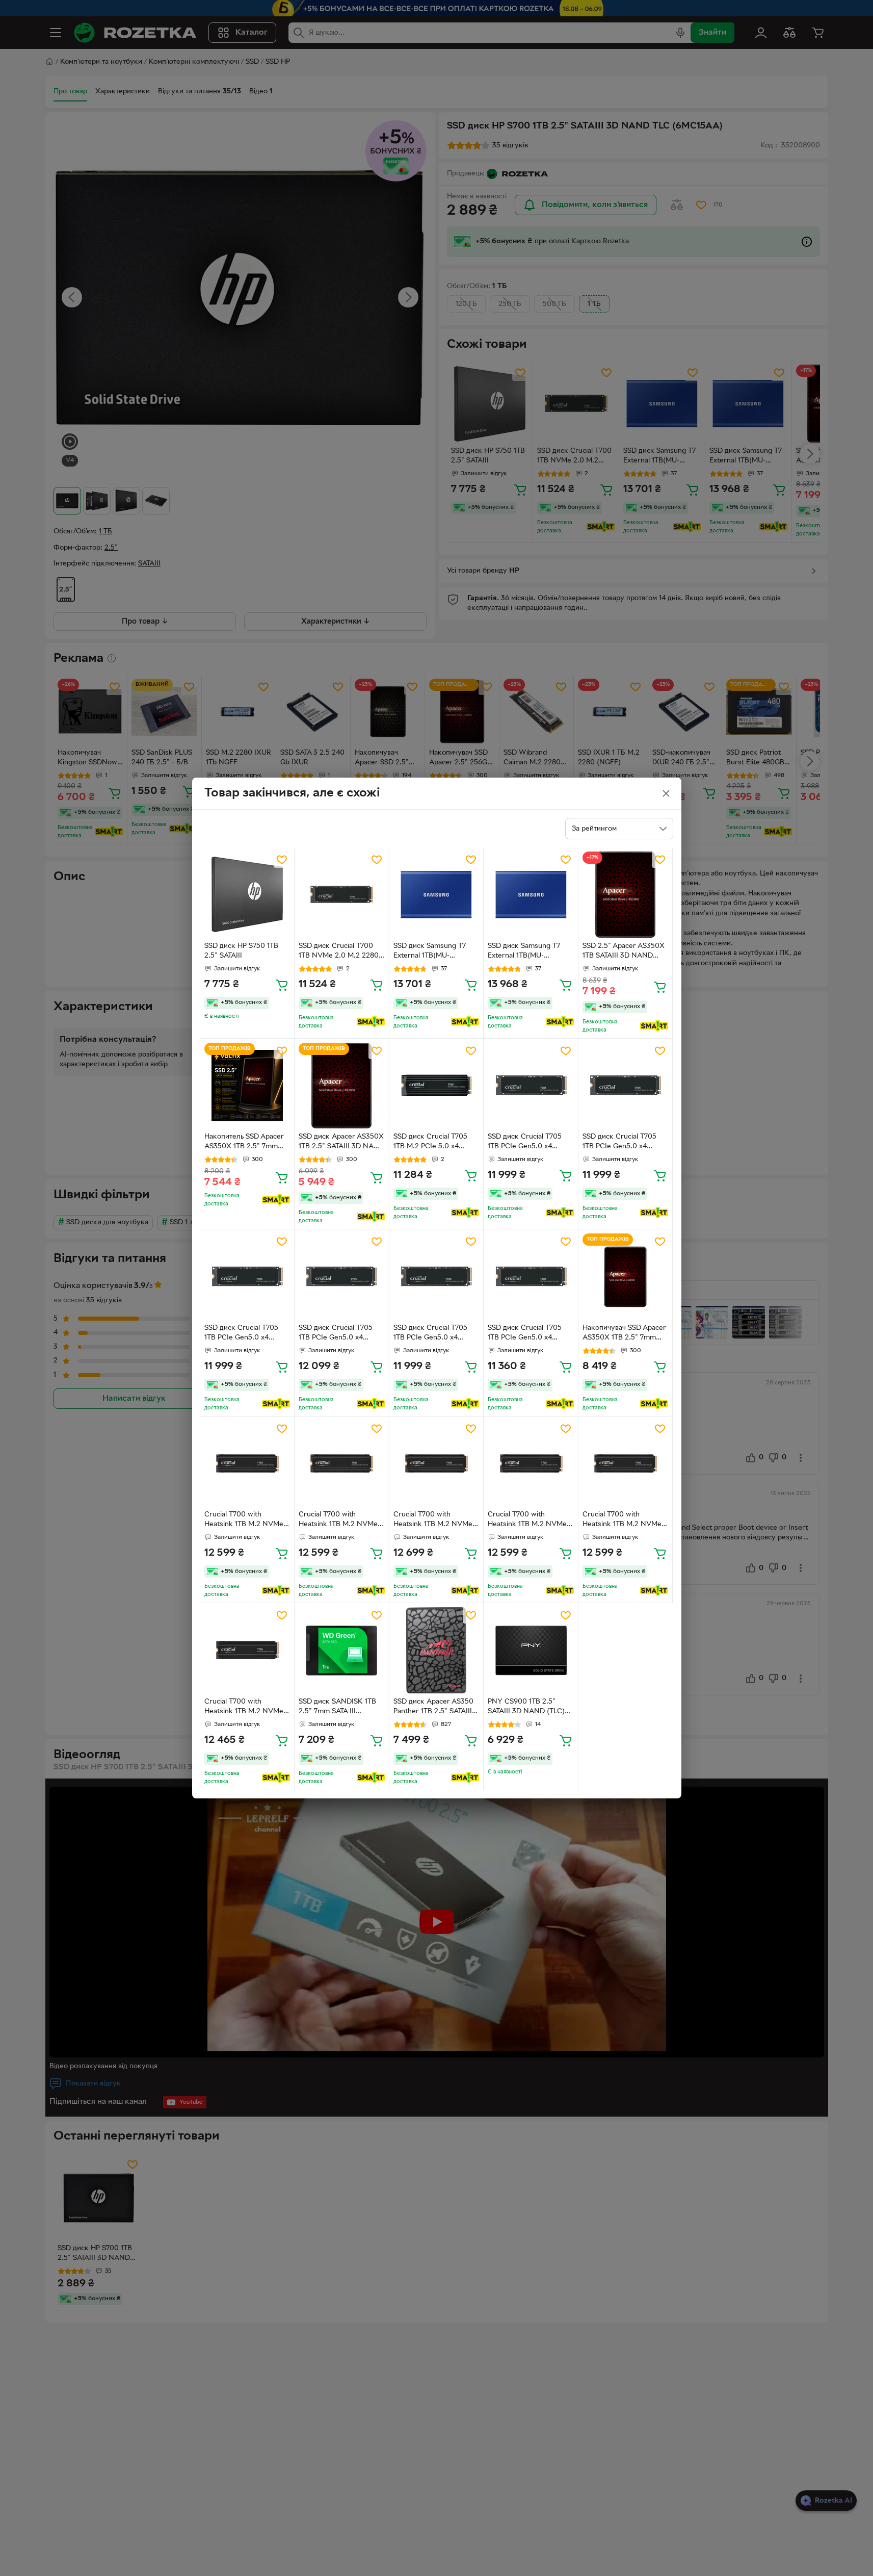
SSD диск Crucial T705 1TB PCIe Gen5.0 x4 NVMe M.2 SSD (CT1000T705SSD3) (525, 1143)
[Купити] (282, 985)
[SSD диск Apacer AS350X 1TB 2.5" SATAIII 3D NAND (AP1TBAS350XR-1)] (342, 1086)
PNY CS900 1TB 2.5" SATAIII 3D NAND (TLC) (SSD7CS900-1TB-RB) (526, 1708)
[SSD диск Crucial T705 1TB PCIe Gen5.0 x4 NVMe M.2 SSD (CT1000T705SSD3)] (531, 1086)
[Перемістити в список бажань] (282, 860)
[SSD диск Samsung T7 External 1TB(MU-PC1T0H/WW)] (437, 895)
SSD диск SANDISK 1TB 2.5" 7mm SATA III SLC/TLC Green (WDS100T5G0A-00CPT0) (341, 1708)
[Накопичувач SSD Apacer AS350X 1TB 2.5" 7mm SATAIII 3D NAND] (626, 1277)
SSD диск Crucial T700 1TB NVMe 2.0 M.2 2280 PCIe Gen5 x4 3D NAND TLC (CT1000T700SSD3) (339, 952)
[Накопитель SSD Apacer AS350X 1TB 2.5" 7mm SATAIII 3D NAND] (247, 1086)
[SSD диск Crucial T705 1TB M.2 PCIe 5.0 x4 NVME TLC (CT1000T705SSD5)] (437, 1086)
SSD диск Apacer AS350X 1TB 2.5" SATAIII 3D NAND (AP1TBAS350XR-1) (341, 1143)
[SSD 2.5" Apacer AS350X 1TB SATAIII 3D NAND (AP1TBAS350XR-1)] (626, 895)
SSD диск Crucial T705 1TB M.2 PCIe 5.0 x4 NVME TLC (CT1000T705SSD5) (430, 1143)
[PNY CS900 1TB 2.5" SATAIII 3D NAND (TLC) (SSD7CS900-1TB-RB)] (531, 1650)
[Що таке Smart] (371, 1022)
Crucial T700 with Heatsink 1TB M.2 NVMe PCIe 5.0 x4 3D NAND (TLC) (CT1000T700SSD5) (247, 1521)
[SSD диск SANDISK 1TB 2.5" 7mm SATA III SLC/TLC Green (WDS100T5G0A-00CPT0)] (342, 1650)
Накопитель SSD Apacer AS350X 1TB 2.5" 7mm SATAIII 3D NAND (244, 1143)
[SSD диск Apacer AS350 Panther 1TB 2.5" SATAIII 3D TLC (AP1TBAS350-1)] (437, 1650)
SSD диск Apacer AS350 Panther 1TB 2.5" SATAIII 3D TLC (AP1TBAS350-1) (433, 1708)
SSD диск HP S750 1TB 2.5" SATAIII (241, 951)
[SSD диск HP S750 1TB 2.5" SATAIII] (247, 895)
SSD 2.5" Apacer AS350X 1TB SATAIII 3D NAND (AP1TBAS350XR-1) (624, 952)
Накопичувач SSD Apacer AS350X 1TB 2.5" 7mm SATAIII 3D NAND (624, 1334)
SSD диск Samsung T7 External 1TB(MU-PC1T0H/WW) (430, 952)
